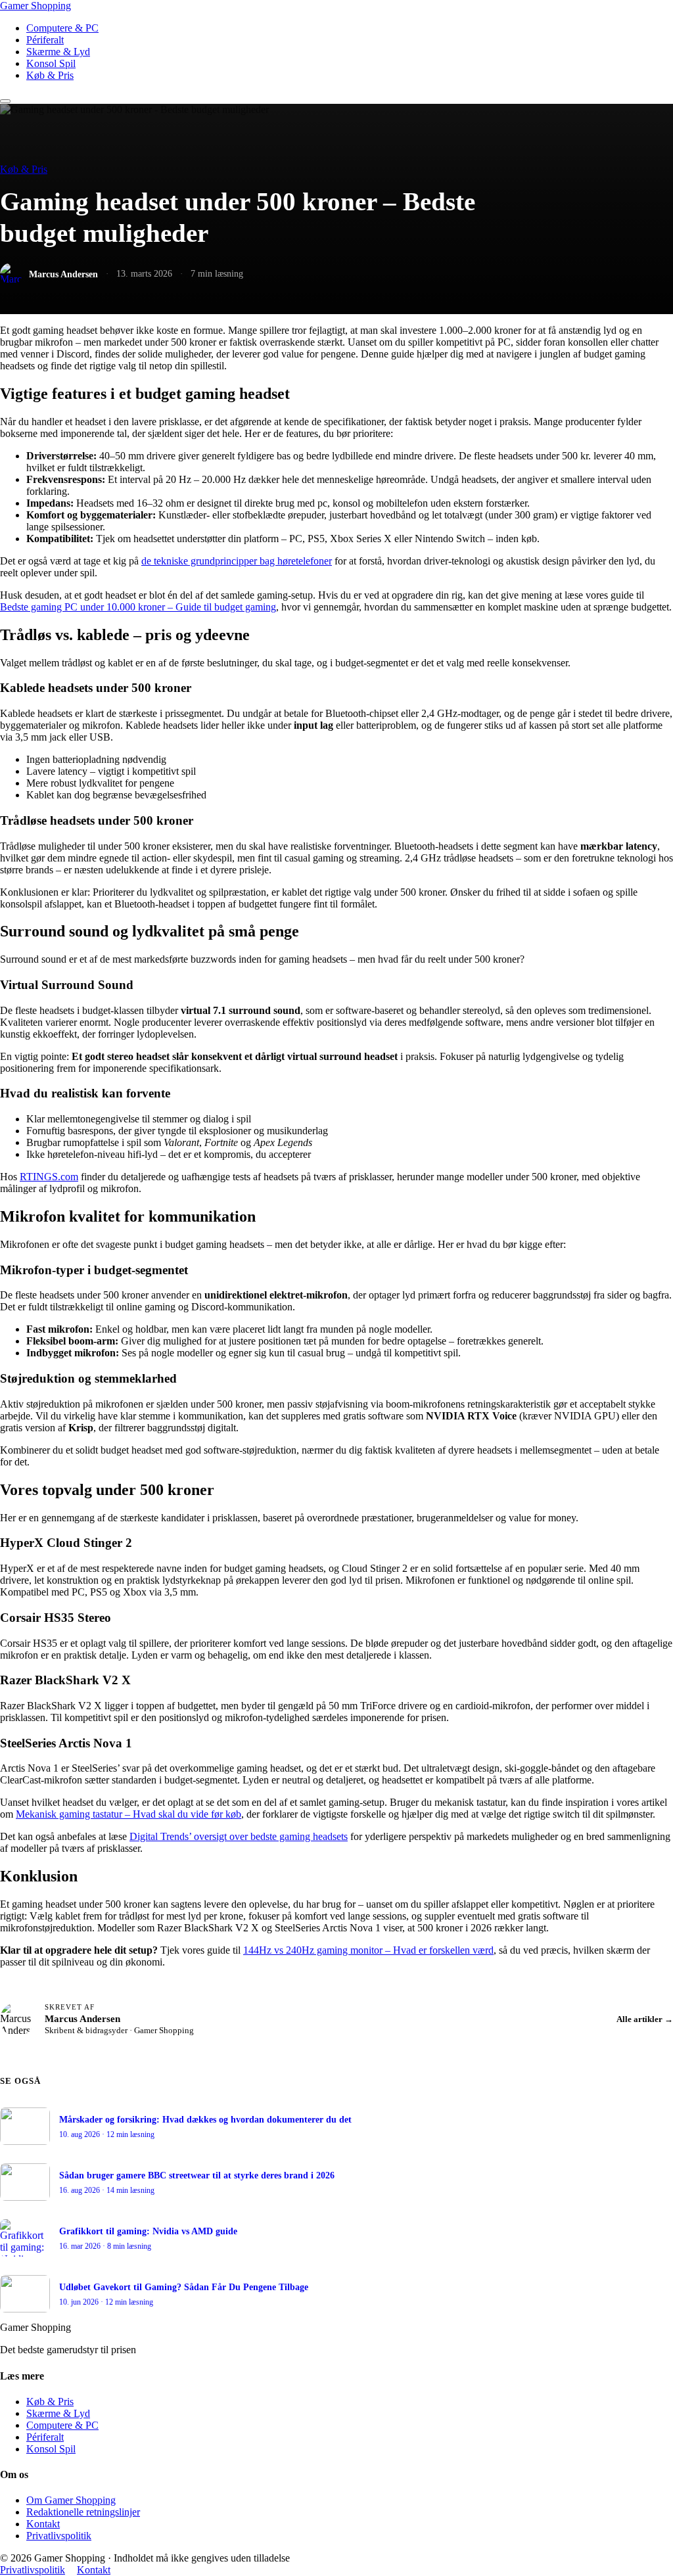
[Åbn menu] (5, 101)
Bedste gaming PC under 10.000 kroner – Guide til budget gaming (138, 607)
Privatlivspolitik (59, 2536)
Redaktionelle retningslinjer (83, 2512)
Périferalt (45, 40)
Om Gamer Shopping (71, 2500)
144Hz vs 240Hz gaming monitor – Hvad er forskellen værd (368, 1950)
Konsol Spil (51, 63)
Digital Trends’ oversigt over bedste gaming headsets (239, 1836)
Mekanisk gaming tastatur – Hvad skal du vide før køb (128, 1814)
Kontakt (43, 2524)
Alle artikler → (645, 2019)
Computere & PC (62, 28)
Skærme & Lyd (58, 52)
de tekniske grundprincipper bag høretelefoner (237, 561)
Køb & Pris (50, 75)
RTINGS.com (49, 1177)
